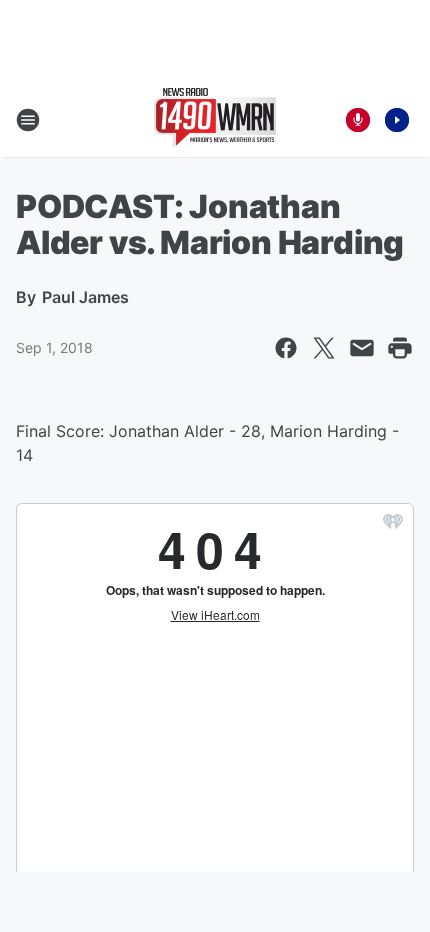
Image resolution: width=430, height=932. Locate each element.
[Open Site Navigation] (28, 120)
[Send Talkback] (358, 120)
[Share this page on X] (324, 348)
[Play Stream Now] (397, 120)
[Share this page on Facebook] (286, 348)
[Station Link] (215, 120)
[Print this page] (400, 348)
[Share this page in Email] (362, 348)
